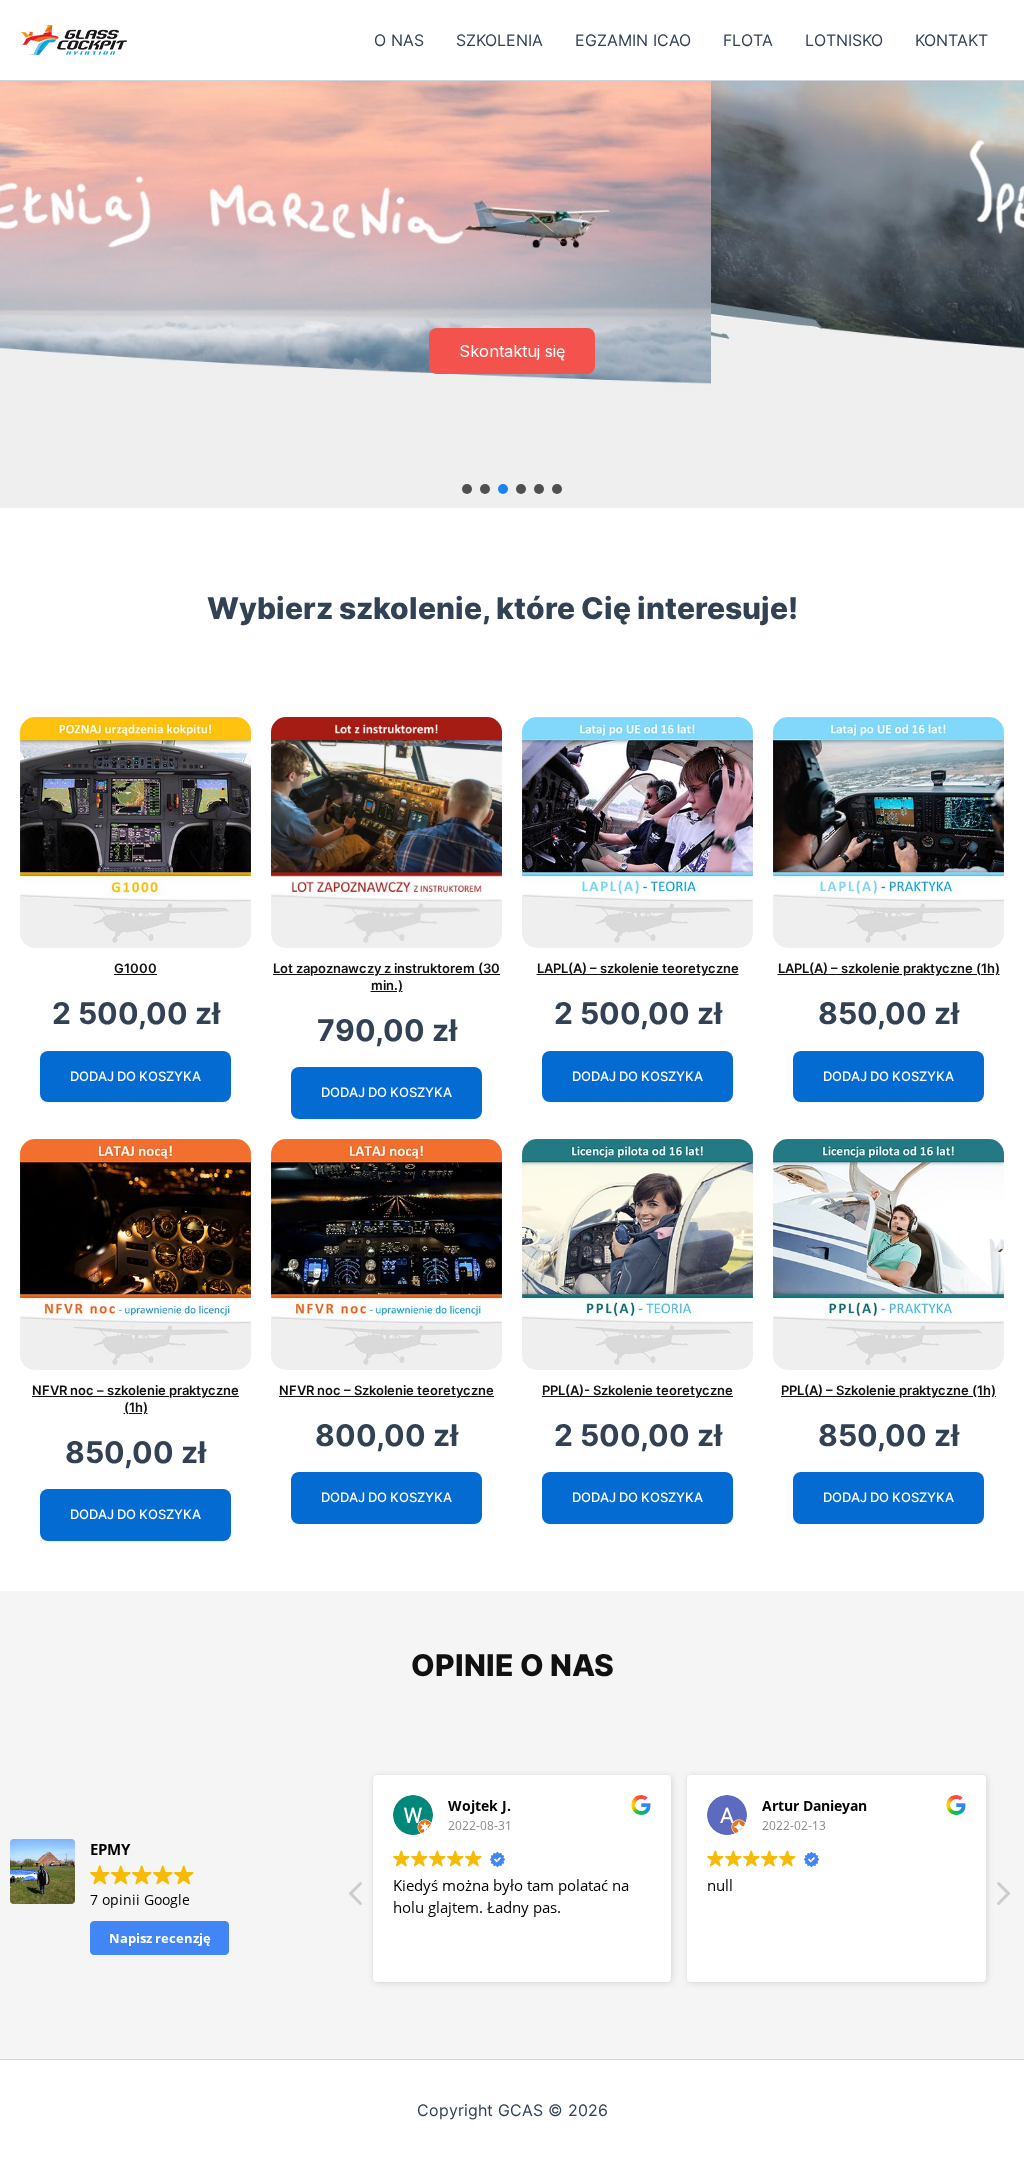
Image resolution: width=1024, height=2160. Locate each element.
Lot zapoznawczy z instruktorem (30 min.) (386, 976)
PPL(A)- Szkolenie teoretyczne (637, 1390)
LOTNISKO (844, 40)
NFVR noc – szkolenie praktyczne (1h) (135, 1398)
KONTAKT (951, 40)
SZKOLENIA (499, 40)
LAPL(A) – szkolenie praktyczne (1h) (889, 968)
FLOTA (748, 40)
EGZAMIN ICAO (633, 40)
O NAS (399, 40)
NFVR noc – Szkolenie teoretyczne (386, 1390)
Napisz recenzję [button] (160, 1938)
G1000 (135, 968)
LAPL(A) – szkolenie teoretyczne (638, 968)
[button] (467, 489)
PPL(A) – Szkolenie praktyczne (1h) (888, 1390)
